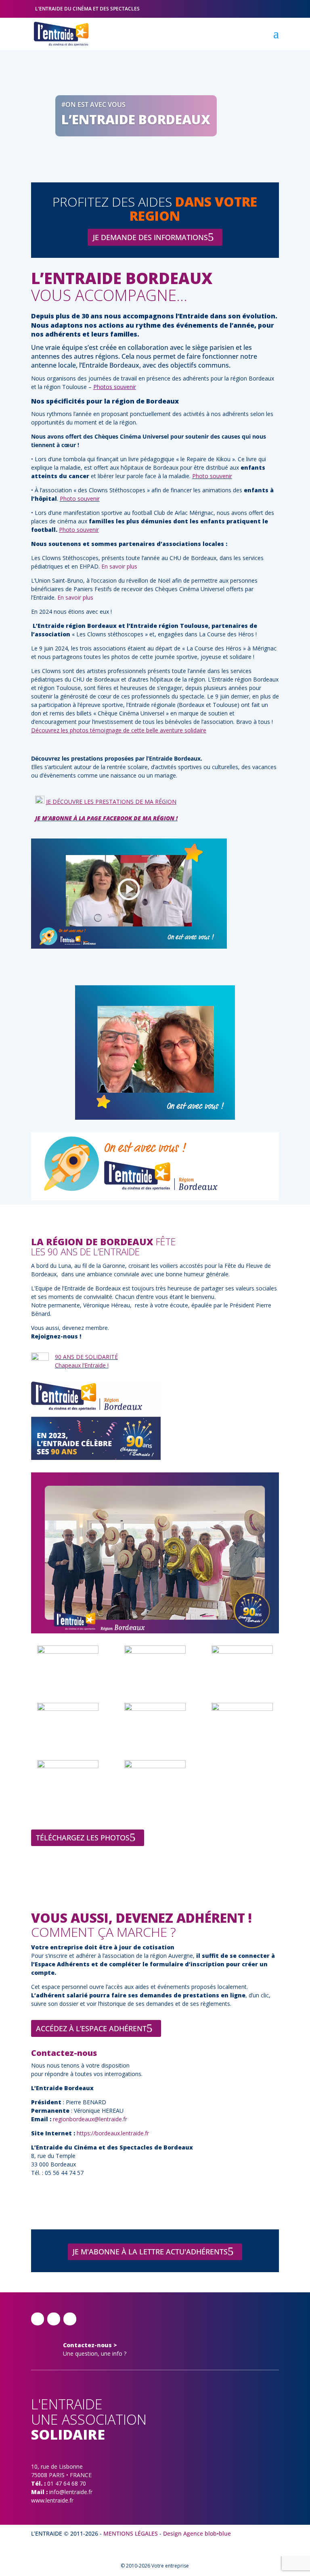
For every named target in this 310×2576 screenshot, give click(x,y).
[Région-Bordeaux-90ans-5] (242, 1709)
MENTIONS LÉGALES (131, 2533)
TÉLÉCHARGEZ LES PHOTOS (83, 1838)
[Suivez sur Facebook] (38, 2319)
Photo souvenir (212, 476)
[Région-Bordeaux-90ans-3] (68, 1709)
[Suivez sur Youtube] (70, 2319)
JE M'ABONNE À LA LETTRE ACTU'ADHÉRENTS (150, 2252)
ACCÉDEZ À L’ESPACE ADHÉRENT (91, 2028)
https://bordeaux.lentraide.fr (113, 2133)
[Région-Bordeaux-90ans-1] (155, 1651)
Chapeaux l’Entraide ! (82, 1365)
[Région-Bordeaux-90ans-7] (155, 1766)
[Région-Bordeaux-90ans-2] (242, 1651)
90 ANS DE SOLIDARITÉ (86, 1357)
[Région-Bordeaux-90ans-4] (155, 1709)
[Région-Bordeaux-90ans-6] (68, 1766)
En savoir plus (119, 566)
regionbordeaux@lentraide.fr (90, 2119)
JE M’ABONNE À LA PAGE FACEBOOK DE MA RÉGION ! (106, 818)
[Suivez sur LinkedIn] (54, 2319)
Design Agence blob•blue (197, 2533)
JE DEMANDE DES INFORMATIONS (150, 237)
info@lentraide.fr (71, 2492)
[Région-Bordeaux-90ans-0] (68, 1651)
